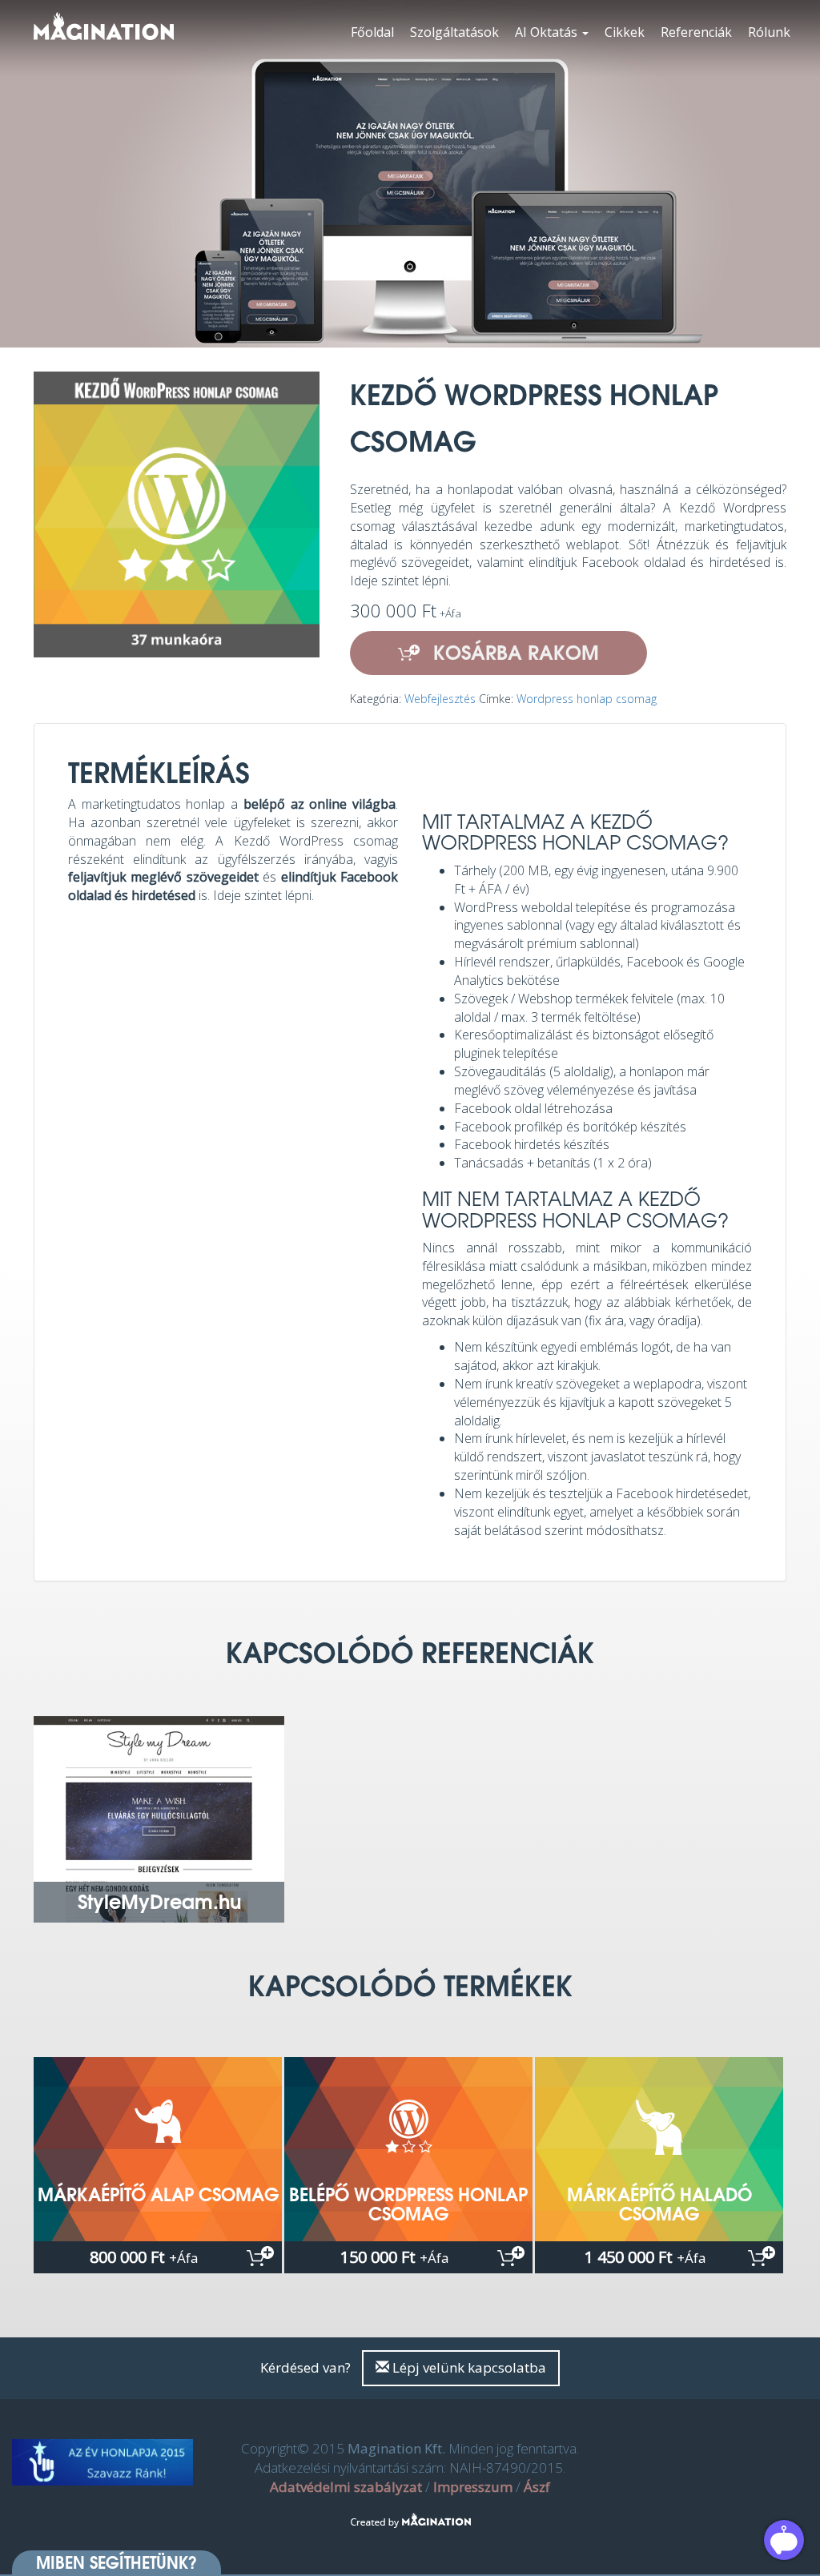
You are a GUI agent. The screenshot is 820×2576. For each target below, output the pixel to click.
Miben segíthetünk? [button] (117, 2562)
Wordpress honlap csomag (587, 699)
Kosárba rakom (513, 652)
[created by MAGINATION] (410, 2512)
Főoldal (372, 32)
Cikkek (625, 32)
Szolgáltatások (454, 32)
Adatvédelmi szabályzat (346, 2487)
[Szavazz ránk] (102, 2462)
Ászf (537, 2487)
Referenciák (696, 32)
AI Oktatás (548, 32)
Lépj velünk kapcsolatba (468, 2367)
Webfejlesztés (440, 699)
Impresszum (473, 2487)
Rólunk (769, 32)
